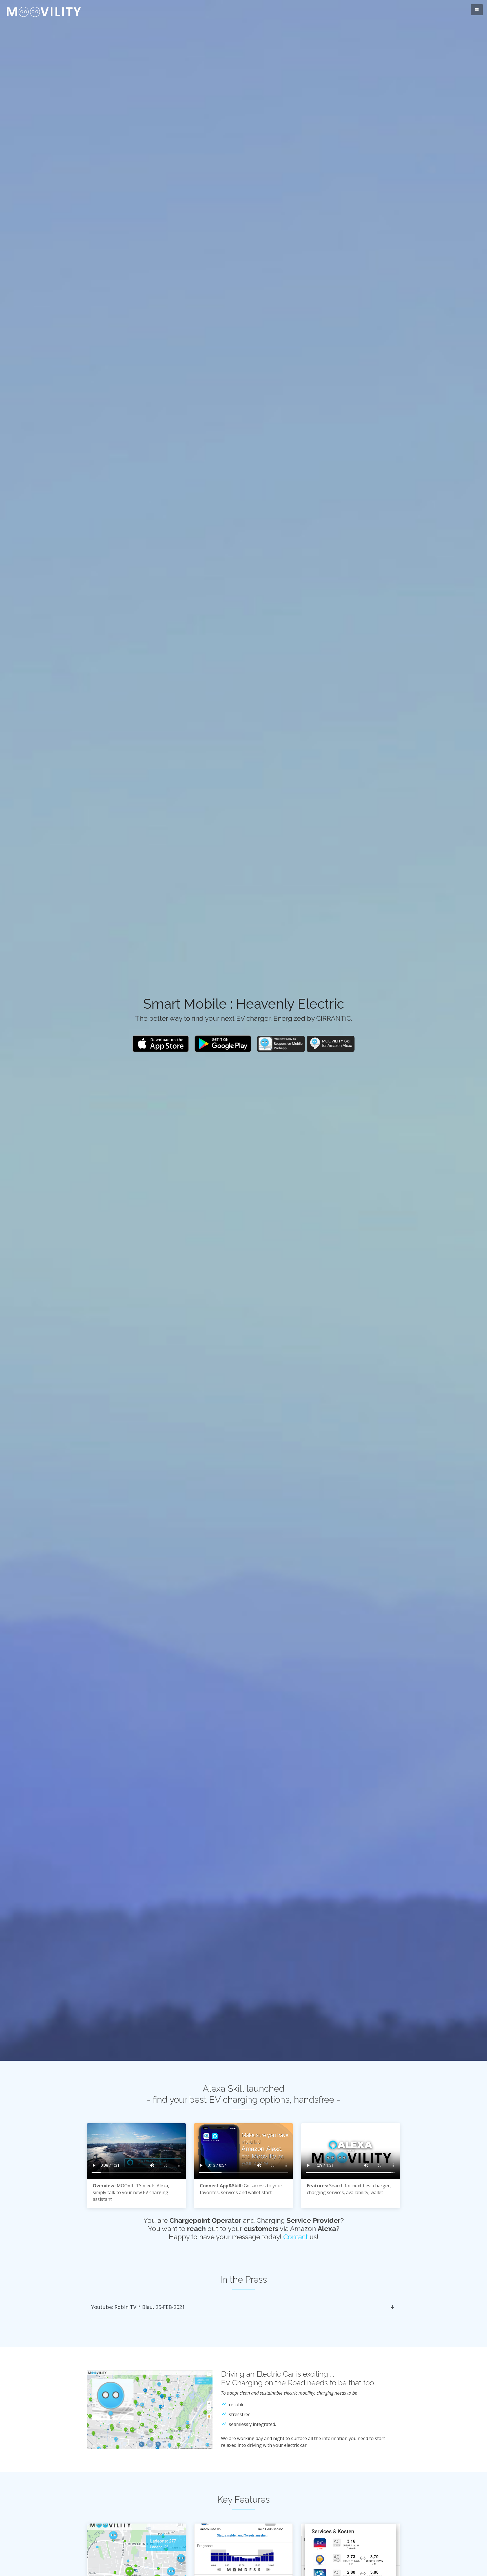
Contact (295, 2237)
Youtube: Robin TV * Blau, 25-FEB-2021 (138, 2307)
